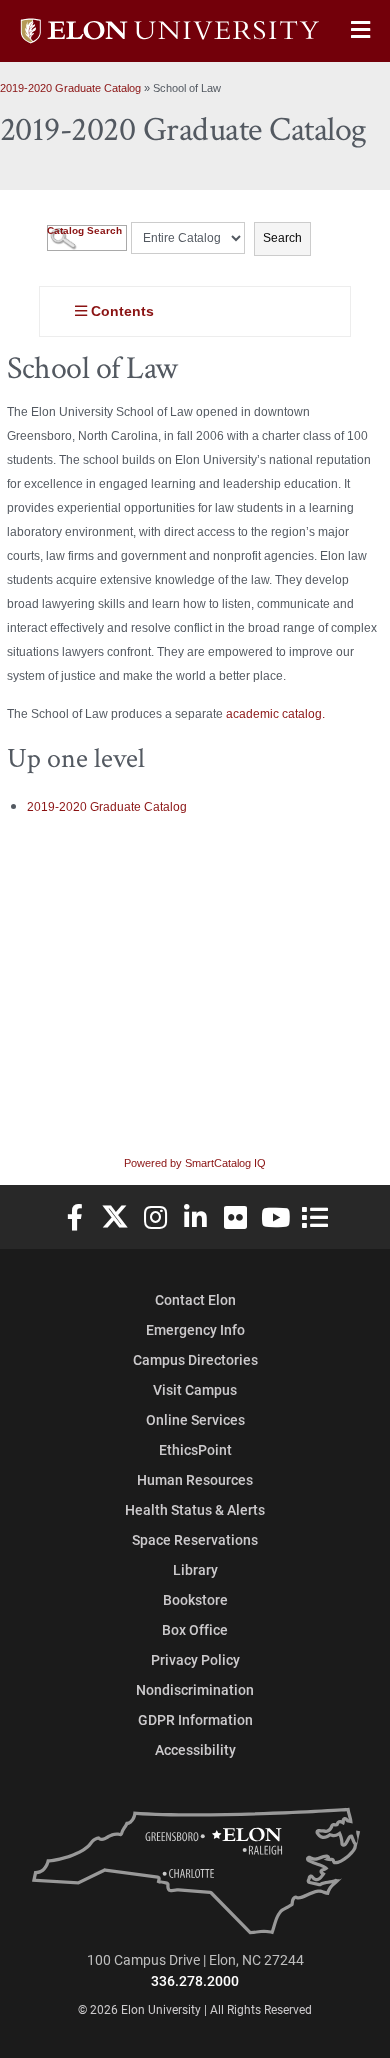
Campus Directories (195, 1359)
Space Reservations (195, 1539)
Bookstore (195, 1599)
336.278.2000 (195, 1980)
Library (195, 1569)
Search (282, 238)
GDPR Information (195, 1719)
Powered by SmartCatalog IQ (195, 1163)
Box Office (195, 1629)
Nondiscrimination (195, 1689)
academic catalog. (275, 714)
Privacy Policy (195, 1659)
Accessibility (195, 1749)
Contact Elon (195, 1299)
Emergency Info (195, 1329)
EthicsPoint (195, 1449)
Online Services (195, 1419)
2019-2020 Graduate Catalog (70, 88)
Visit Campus (195, 1389)
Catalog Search (84, 230)
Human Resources (195, 1479)
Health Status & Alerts (195, 1509)
